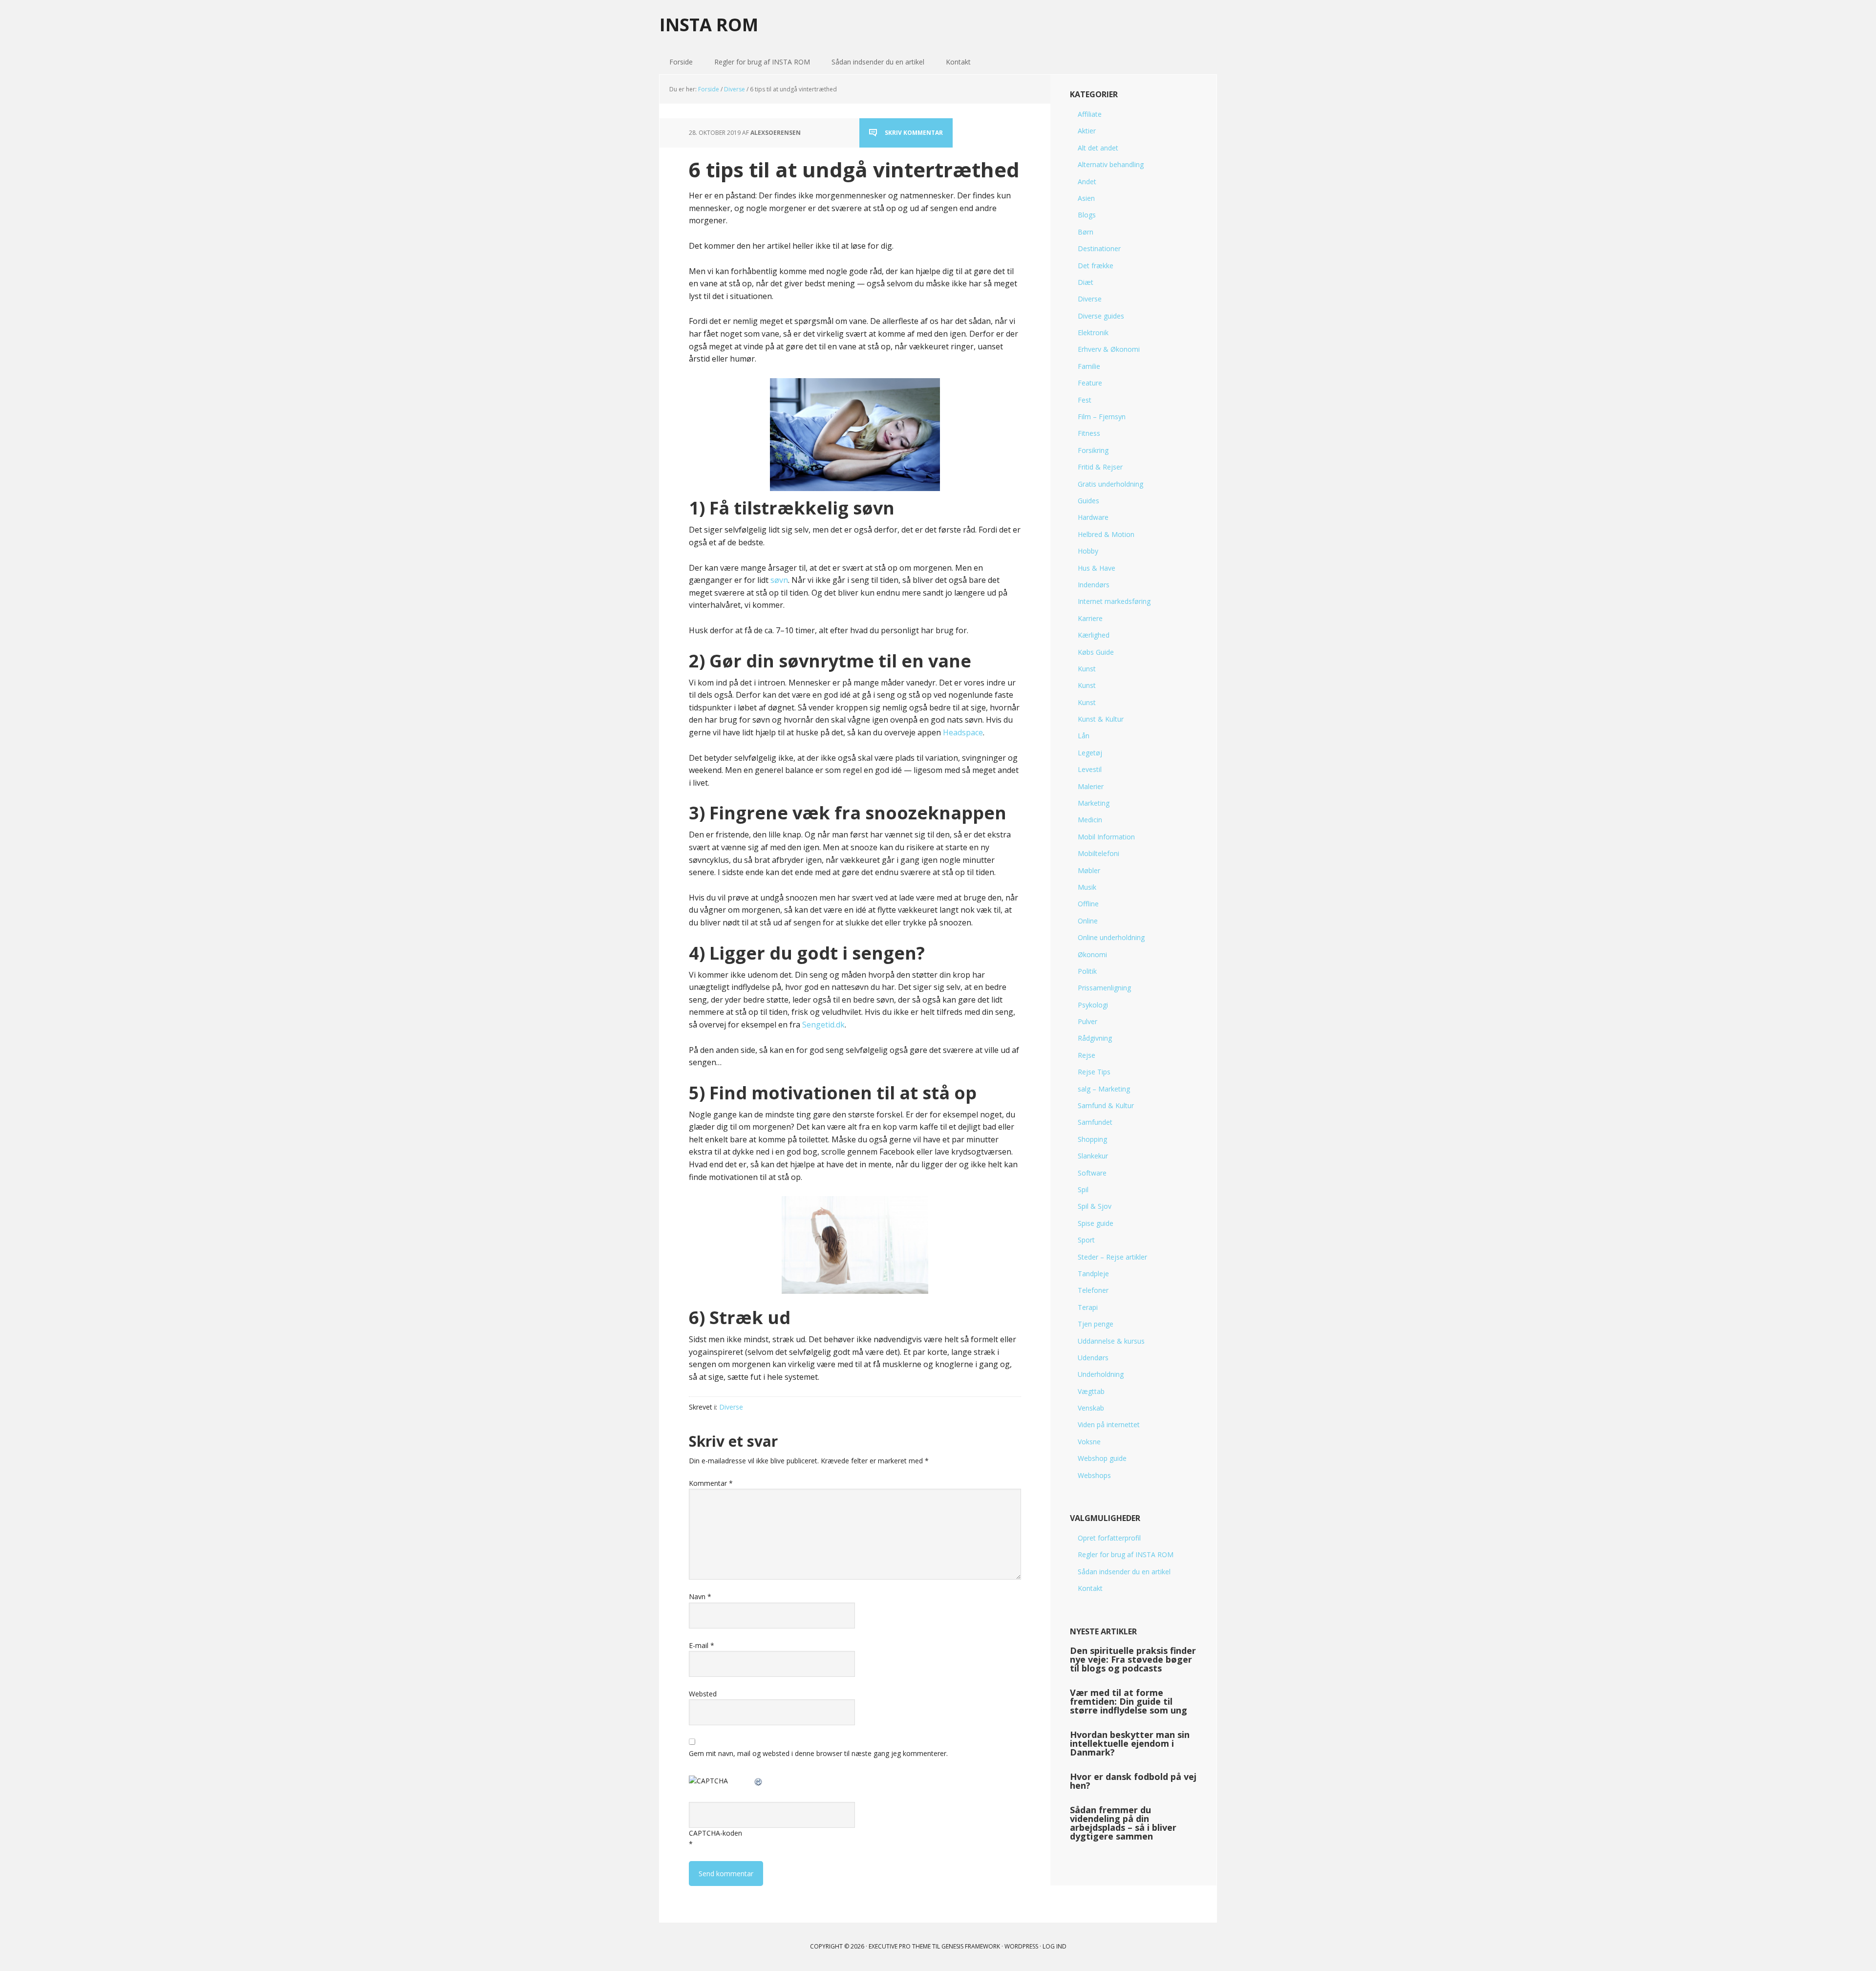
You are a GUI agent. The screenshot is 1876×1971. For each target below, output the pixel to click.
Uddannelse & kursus (1111, 1341)
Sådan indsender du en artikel (1124, 1572)
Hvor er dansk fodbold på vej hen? (1133, 1781)
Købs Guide (1096, 652)
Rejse (1087, 1055)
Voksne (1089, 1442)
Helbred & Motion (1106, 534)
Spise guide (1096, 1223)
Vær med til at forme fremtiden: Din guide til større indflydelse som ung (1129, 1701)
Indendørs (1094, 585)
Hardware (1093, 517)
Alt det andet (1098, 148)
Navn (700, 1596)
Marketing (1094, 803)
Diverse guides (1101, 316)
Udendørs (1093, 1358)
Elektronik (1093, 332)
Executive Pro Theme (900, 1946)
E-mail (702, 1645)
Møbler (1089, 870)
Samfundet (1095, 1122)
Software (1092, 1173)
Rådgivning (1095, 1038)
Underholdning (1101, 1374)
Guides (1088, 501)
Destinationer (1099, 248)
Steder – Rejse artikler (1112, 1257)
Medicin (1090, 820)
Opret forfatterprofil (1109, 1538)
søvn (779, 580)
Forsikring (1093, 450)
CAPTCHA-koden (715, 1833)
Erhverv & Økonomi (1109, 349)
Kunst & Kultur (1101, 719)
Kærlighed (1094, 635)
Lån (1084, 736)
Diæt (1086, 282)
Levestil (1090, 769)
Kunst (1087, 669)
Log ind (1055, 1946)
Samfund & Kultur (1106, 1105)
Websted (703, 1694)
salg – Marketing (1104, 1089)
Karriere (1090, 618)
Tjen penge (1096, 1324)
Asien (1086, 198)
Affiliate (1090, 114)
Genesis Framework (971, 1946)
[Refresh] (759, 1781)
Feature (1090, 383)
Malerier (1091, 786)
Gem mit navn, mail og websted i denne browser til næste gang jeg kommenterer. (818, 1753)
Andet (1087, 182)
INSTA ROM (709, 24)
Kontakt (1090, 1588)
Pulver (1087, 1021)
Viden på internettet (1109, 1425)
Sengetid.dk (823, 1025)
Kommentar (711, 1483)
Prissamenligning (1104, 988)
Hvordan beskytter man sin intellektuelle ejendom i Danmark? (1130, 1743)
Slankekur (1093, 1156)
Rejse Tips (1094, 1072)
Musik (1087, 887)
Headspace (963, 732)
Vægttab (1091, 1391)
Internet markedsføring (1114, 601)
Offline (1088, 904)
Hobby (1088, 551)
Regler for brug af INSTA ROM (1126, 1554)
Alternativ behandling (1111, 164)
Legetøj (1090, 753)
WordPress (1021, 1946)
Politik (1087, 971)
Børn (1086, 232)
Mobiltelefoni (1098, 853)
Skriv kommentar (914, 133)
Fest (1085, 400)
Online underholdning (1111, 937)
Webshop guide (1102, 1458)
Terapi (1088, 1307)
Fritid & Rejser (1100, 467)
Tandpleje (1093, 1274)
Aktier (1087, 131)
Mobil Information (1106, 837)
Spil (1083, 1189)
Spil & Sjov (1095, 1206)
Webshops (1094, 1475)
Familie (1089, 366)
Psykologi (1093, 1005)
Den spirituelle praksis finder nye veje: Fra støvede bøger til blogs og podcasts (1133, 1659)
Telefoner (1093, 1290)
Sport (1086, 1240)
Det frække (1096, 266)
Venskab (1091, 1408)
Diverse (731, 1407)
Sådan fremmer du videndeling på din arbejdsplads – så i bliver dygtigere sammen (1123, 1823)
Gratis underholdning (1110, 484)
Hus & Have (1097, 568)
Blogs (1087, 215)
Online (1088, 921)
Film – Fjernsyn (1102, 417)
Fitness (1089, 433)
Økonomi (1092, 954)
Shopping (1092, 1139)
